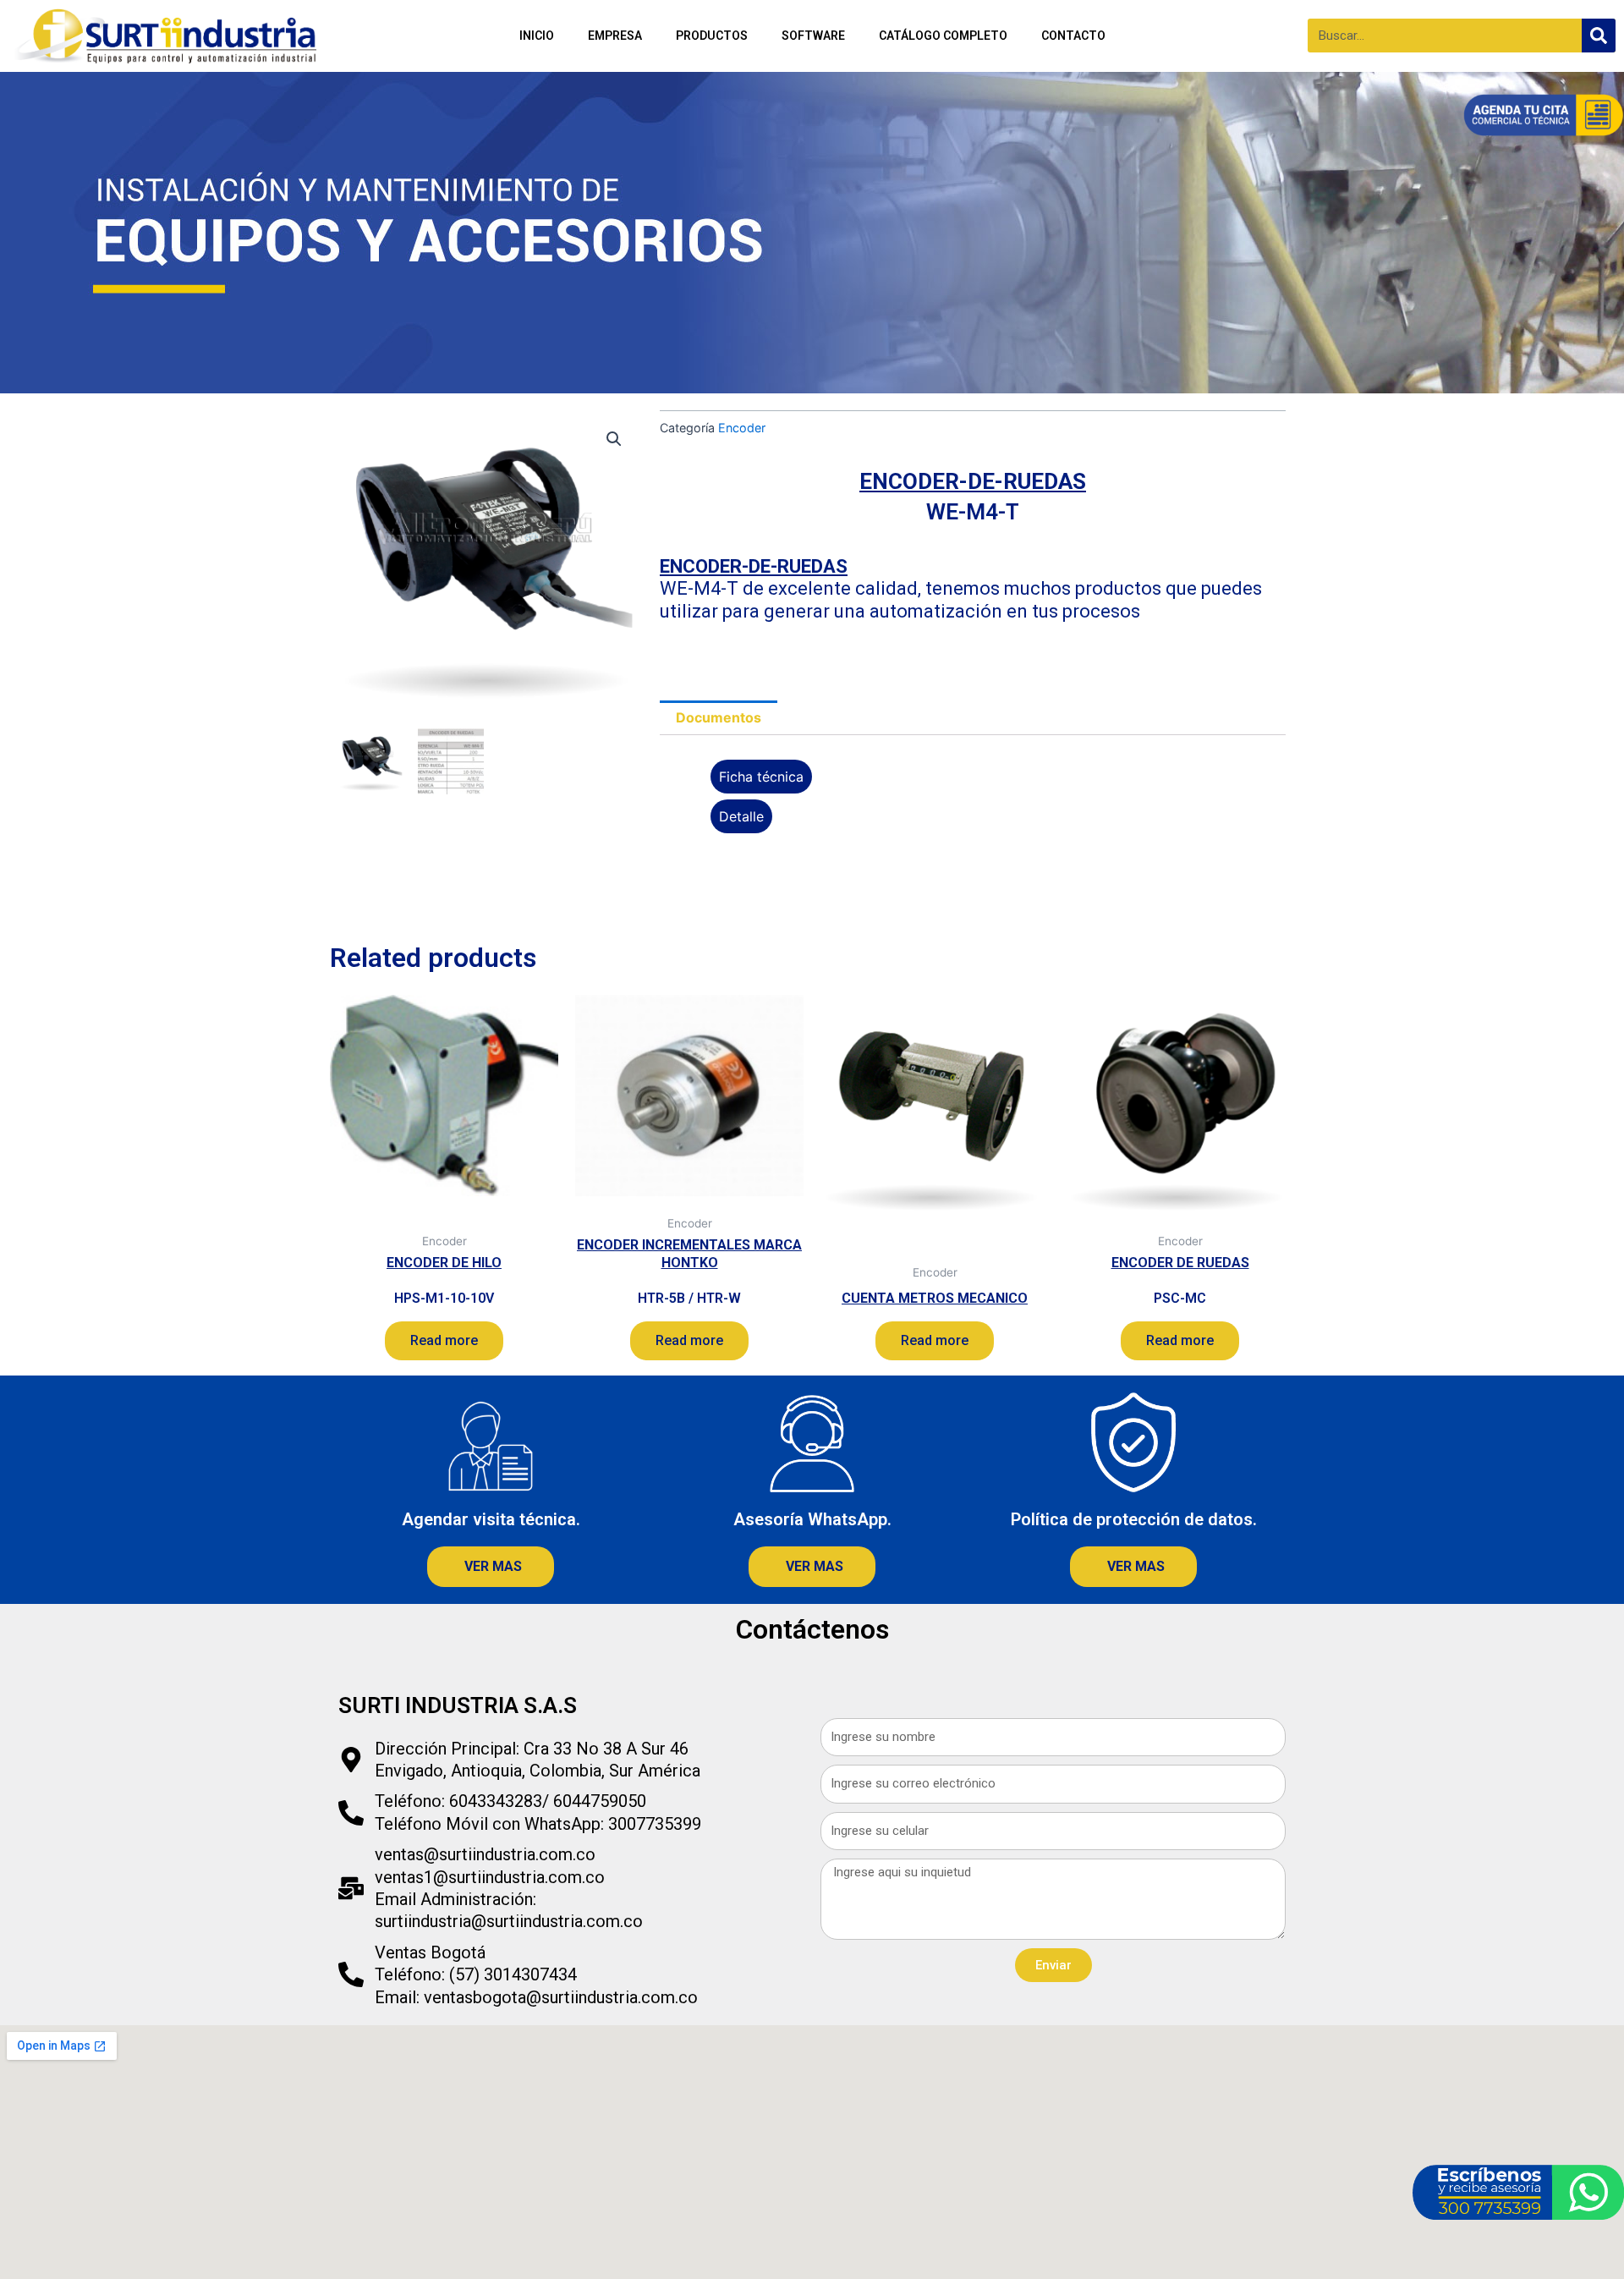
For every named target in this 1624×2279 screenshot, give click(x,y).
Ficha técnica (761, 777)
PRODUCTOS (712, 36)
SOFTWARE (813, 36)
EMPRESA (615, 36)
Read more (444, 1340)
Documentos (719, 717)
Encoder (742, 428)
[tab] (719, 718)
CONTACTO (1073, 36)
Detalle (741, 816)
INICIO (537, 36)
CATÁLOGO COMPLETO (943, 36)
